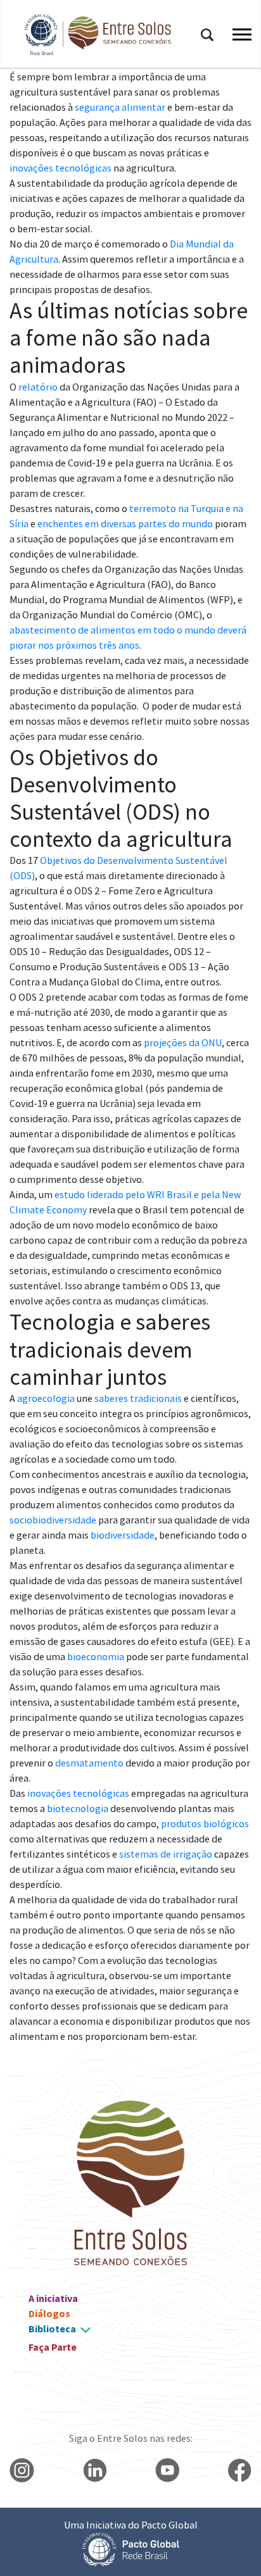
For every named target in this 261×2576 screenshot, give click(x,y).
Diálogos (49, 2313)
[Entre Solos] (92, 34)
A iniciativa (53, 2298)
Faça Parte (53, 2347)
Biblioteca (52, 2329)
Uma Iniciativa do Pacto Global (131, 2525)
